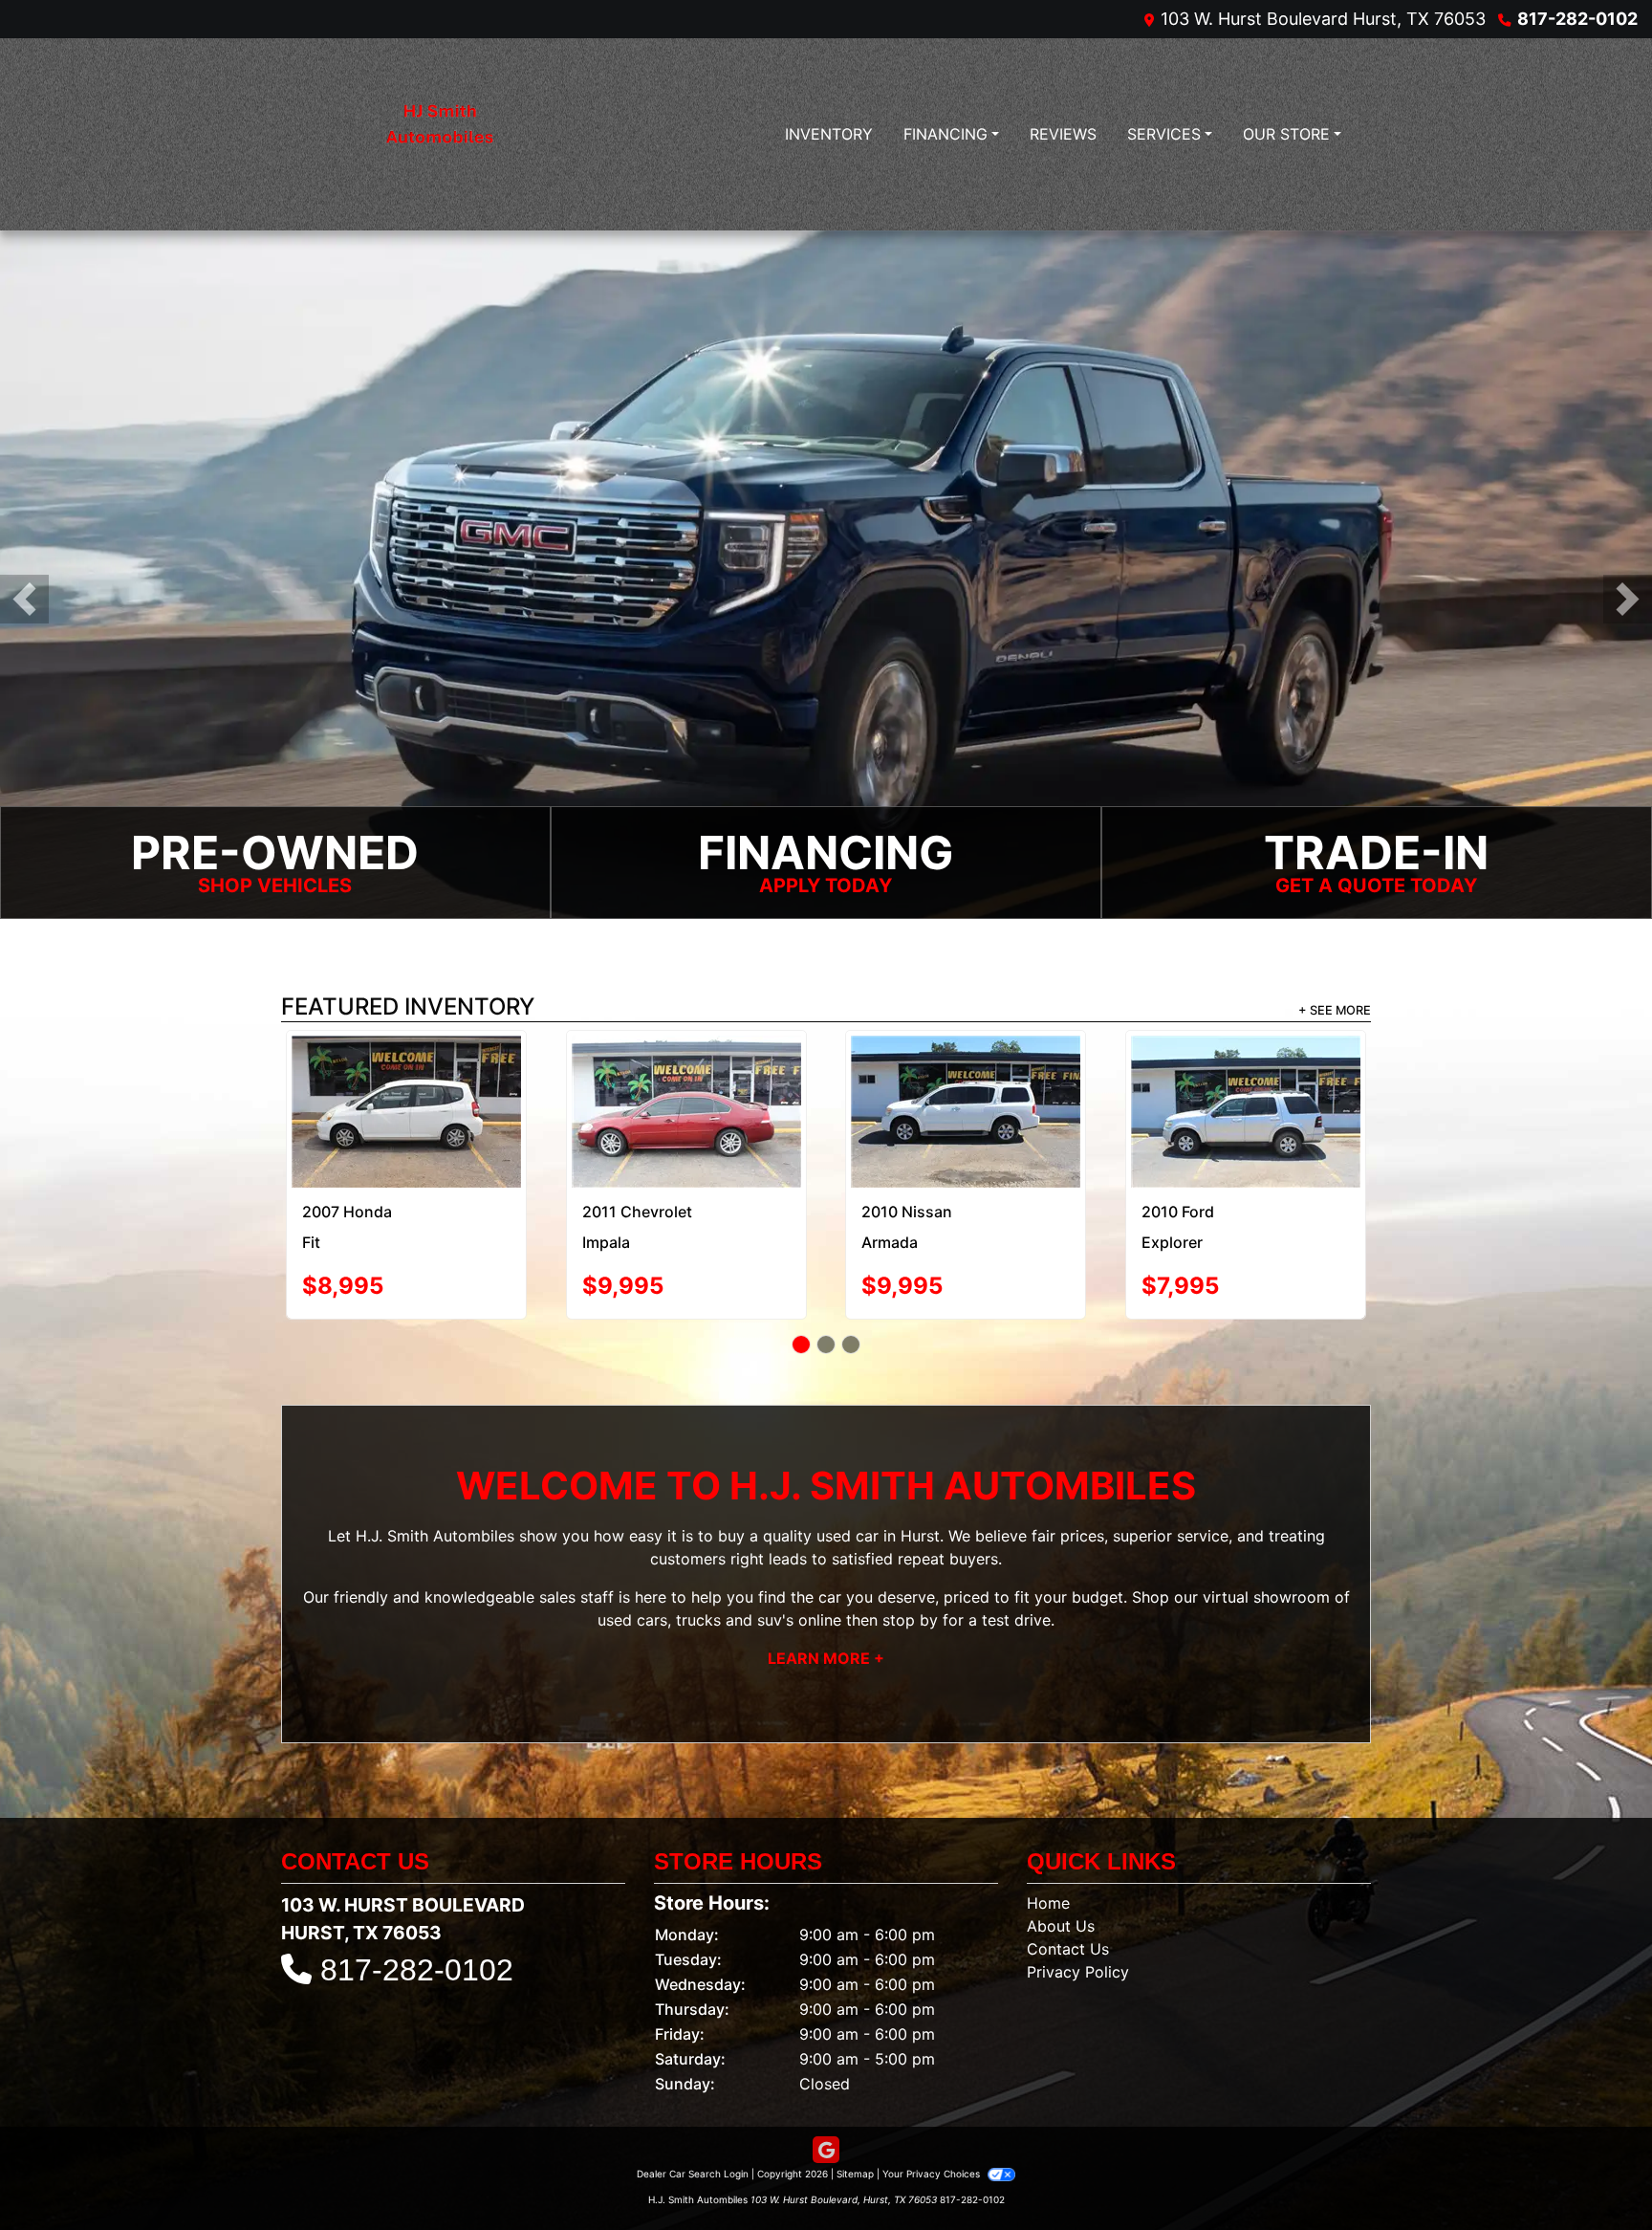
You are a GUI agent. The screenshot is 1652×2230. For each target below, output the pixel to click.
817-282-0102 (1577, 19)
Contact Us (1068, 1898)
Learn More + (826, 1607)
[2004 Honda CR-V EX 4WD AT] (686, 1078)
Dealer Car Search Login (693, 2123)
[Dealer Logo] (439, 134)
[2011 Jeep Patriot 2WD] (966, 1074)
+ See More (1335, 1010)
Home (1048, 1852)
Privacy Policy (1078, 1921)
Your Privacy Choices (933, 2123)
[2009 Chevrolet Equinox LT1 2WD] (1245, 1086)
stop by (910, 1568)
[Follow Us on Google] (826, 2099)
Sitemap (855, 2123)
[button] (24, 599)
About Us (1061, 1875)
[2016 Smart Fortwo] (406, 1075)
